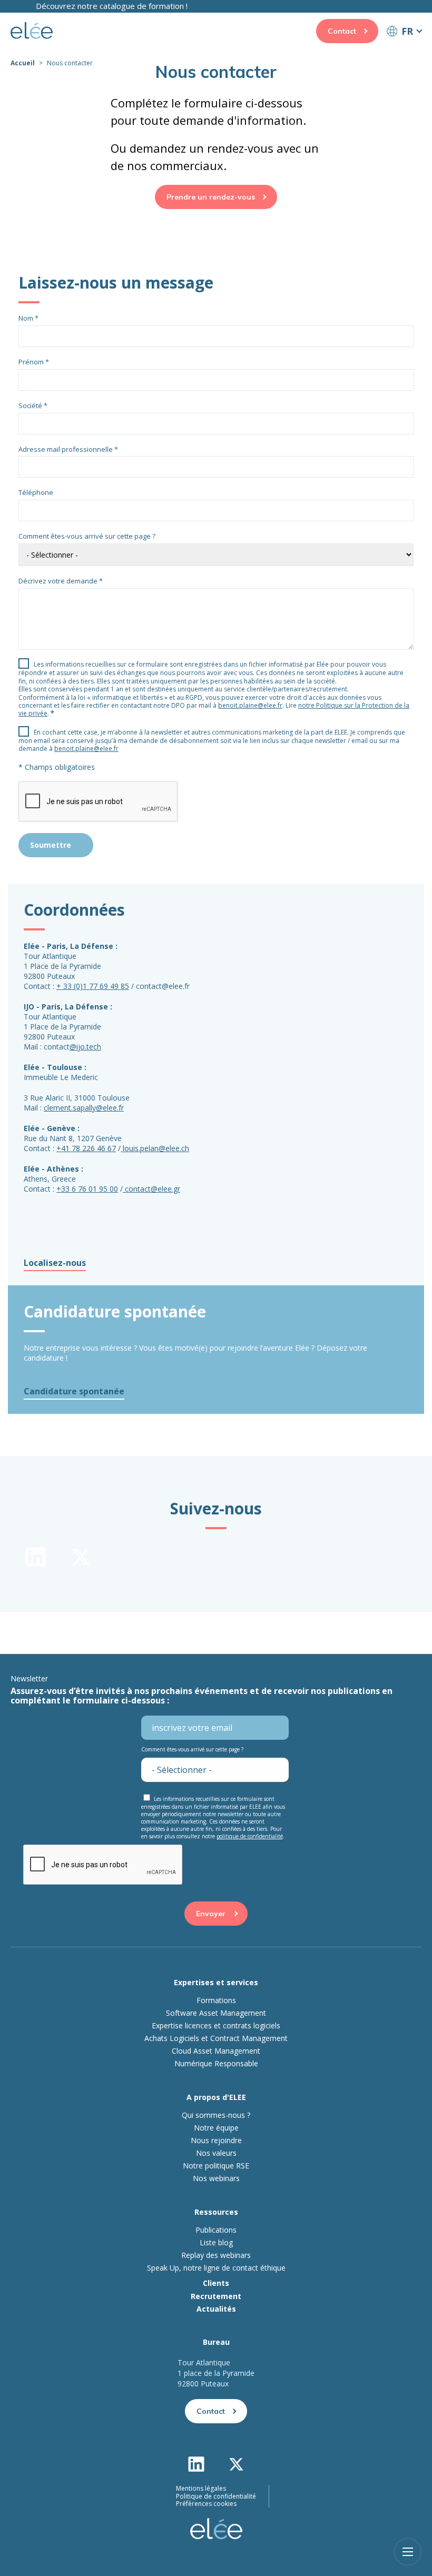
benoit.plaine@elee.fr (250, 705)
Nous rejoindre (216, 2141)
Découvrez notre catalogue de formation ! (112, 6)
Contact (342, 31)
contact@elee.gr (153, 1189)
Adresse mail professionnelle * (68, 449)
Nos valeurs (216, 2153)
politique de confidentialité (250, 1836)
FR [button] (407, 31)
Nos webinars (216, 2178)
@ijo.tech (85, 1047)
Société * (33, 405)
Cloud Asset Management (216, 2051)
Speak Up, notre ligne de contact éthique (216, 2268)
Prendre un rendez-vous (211, 197)
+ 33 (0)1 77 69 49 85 (93, 986)
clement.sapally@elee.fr (84, 1108)
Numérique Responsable (216, 2064)
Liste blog (216, 2243)
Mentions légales (201, 2489)
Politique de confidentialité (216, 2496)
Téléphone (36, 492)
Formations (216, 2000)
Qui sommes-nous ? (216, 2115)
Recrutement (216, 2296)
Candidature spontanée (74, 1391)
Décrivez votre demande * (61, 581)
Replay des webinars (216, 2255)
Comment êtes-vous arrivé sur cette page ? (87, 536)
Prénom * (34, 362)
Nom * (28, 318)
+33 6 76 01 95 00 (87, 1189)
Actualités (216, 2309)
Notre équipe (216, 2128)
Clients (216, 2283)
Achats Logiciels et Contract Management (216, 2038)
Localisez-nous (55, 1263)
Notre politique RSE (216, 2166)
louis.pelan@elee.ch (156, 1148)
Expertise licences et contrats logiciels (216, 2026)
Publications (216, 2230)
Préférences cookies (206, 2504)
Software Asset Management (216, 2013)
